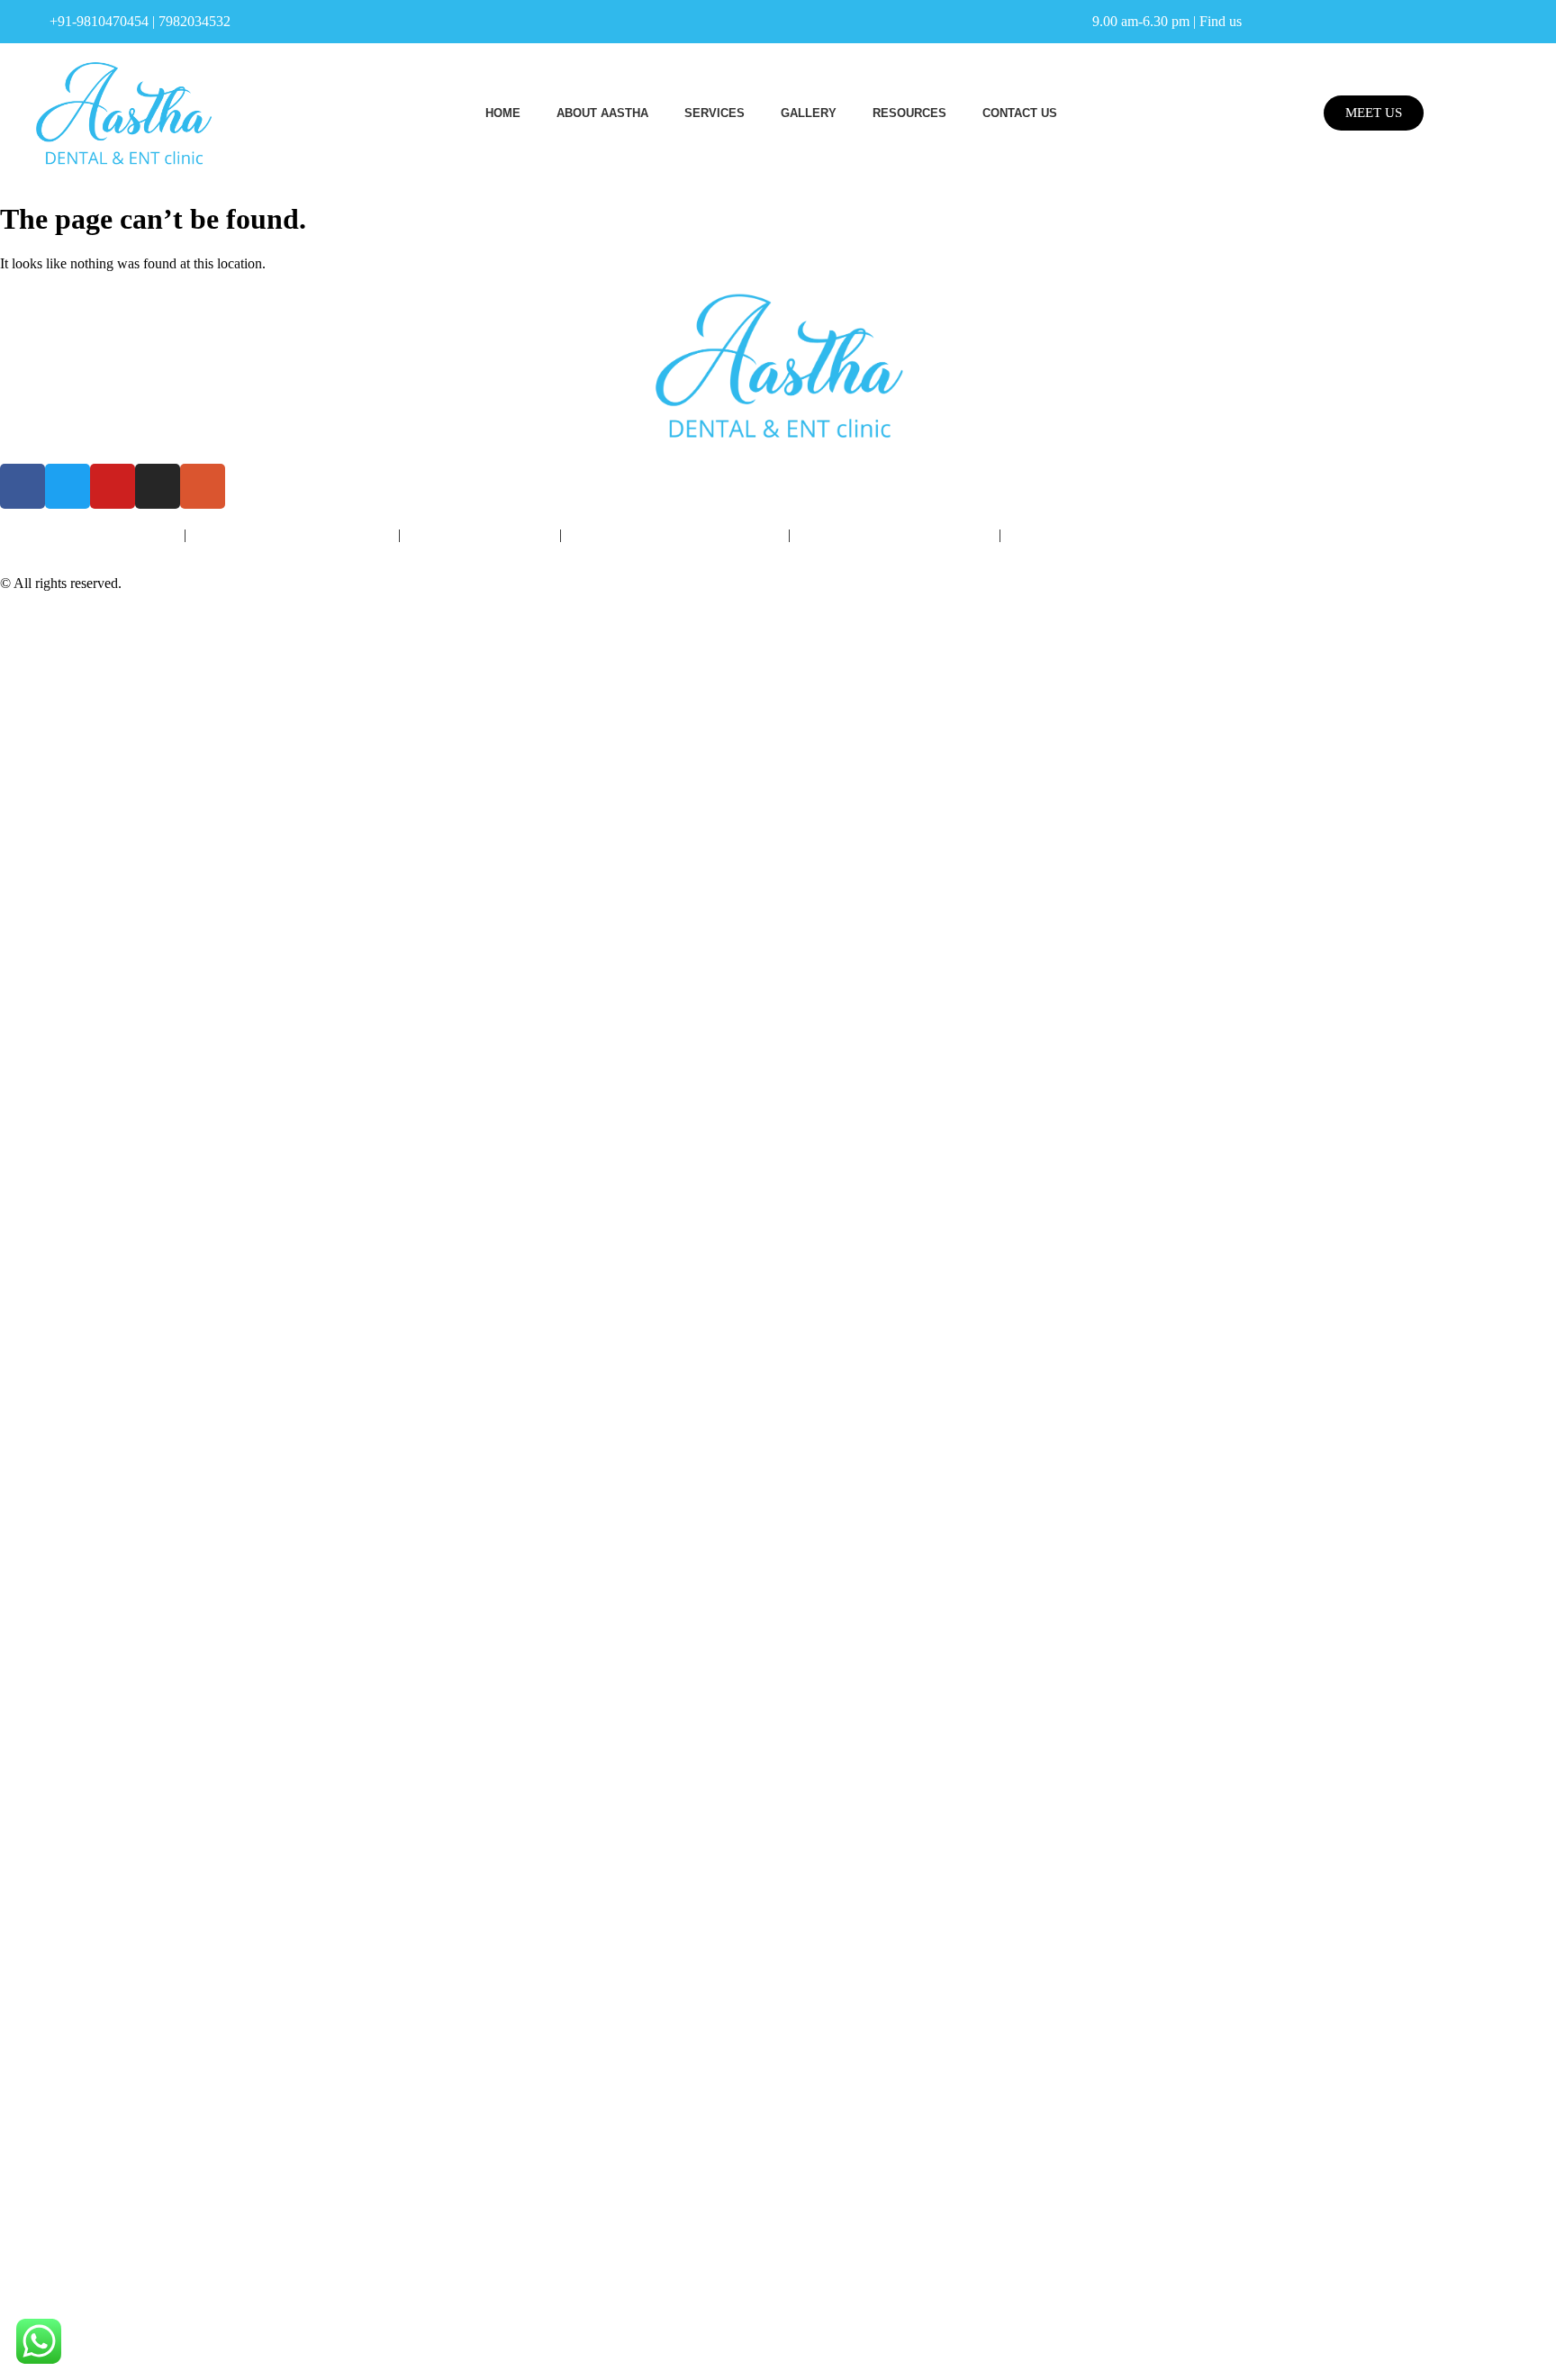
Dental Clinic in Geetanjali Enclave (895, 534)
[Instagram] (158, 486)
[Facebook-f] (23, 486)
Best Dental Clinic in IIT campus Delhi (1116, 534)
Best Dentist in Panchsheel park (90, 534)
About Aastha (602, 113)
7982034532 (194, 21)
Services (715, 113)
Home (503, 113)
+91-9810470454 (99, 21)
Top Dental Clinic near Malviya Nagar (675, 534)
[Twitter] (68, 486)
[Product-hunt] (203, 486)
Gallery (809, 113)
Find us (1221, 21)
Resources (909, 113)
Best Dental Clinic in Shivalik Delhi (292, 534)
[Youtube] (113, 486)
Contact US (1020, 113)
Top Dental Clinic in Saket (480, 534)
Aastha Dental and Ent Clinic (208, 583)
